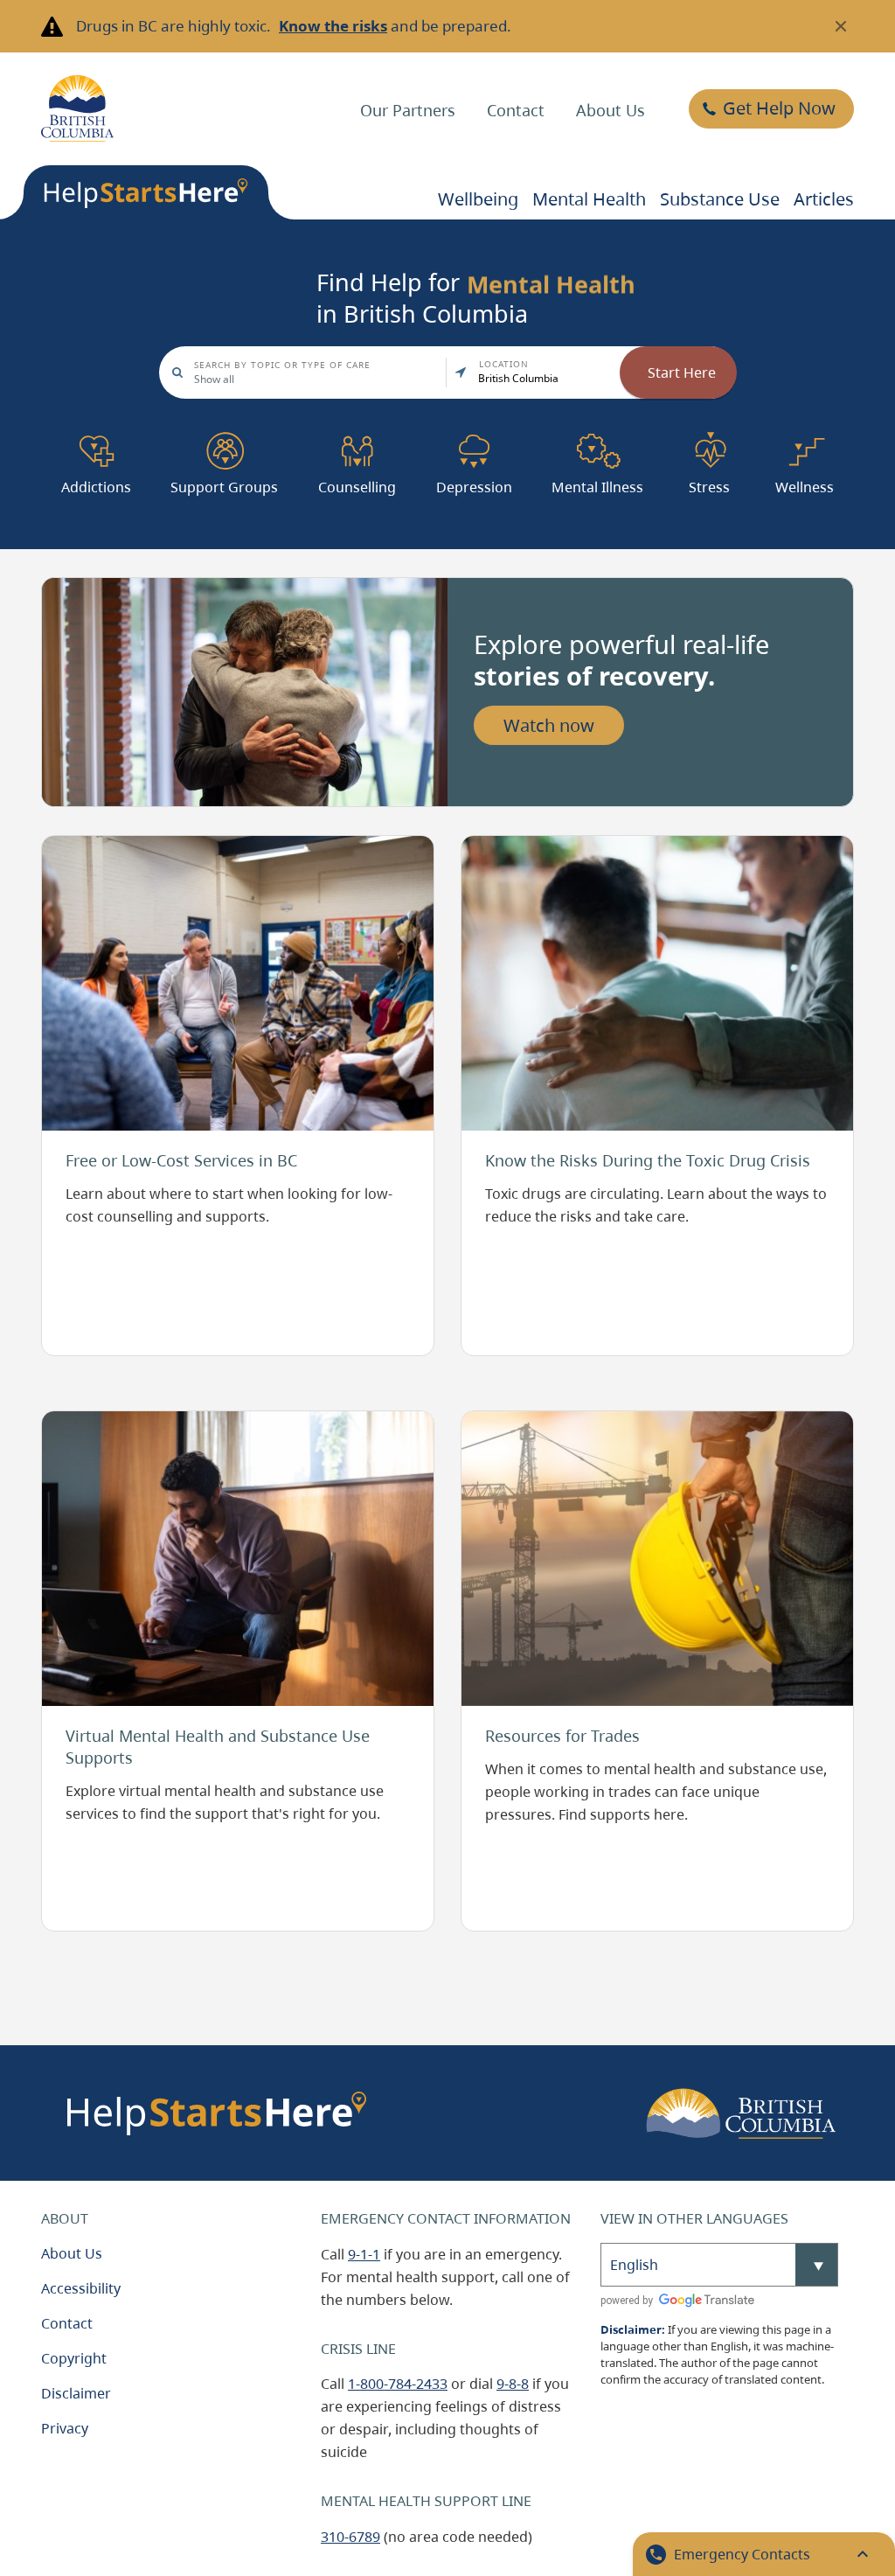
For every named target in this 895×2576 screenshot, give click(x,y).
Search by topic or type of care (282, 365)
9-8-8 (513, 2384)
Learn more (80, 846)
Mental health (589, 199)
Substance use (720, 199)
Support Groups (224, 435)
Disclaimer (76, 2393)
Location (504, 364)
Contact (516, 110)
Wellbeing (478, 199)
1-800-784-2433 (398, 2384)
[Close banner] (841, 26)
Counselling (357, 435)
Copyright (74, 2358)
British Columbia (518, 378)
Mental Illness (597, 435)
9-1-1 (364, 2254)
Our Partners (408, 110)
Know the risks (333, 26)
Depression (474, 435)
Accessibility (81, 2288)
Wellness (805, 435)
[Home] (77, 108)
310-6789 (350, 2537)
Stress (709, 435)
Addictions (96, 435)
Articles (824, 199)
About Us (611, 110)
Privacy (65, 2428)
